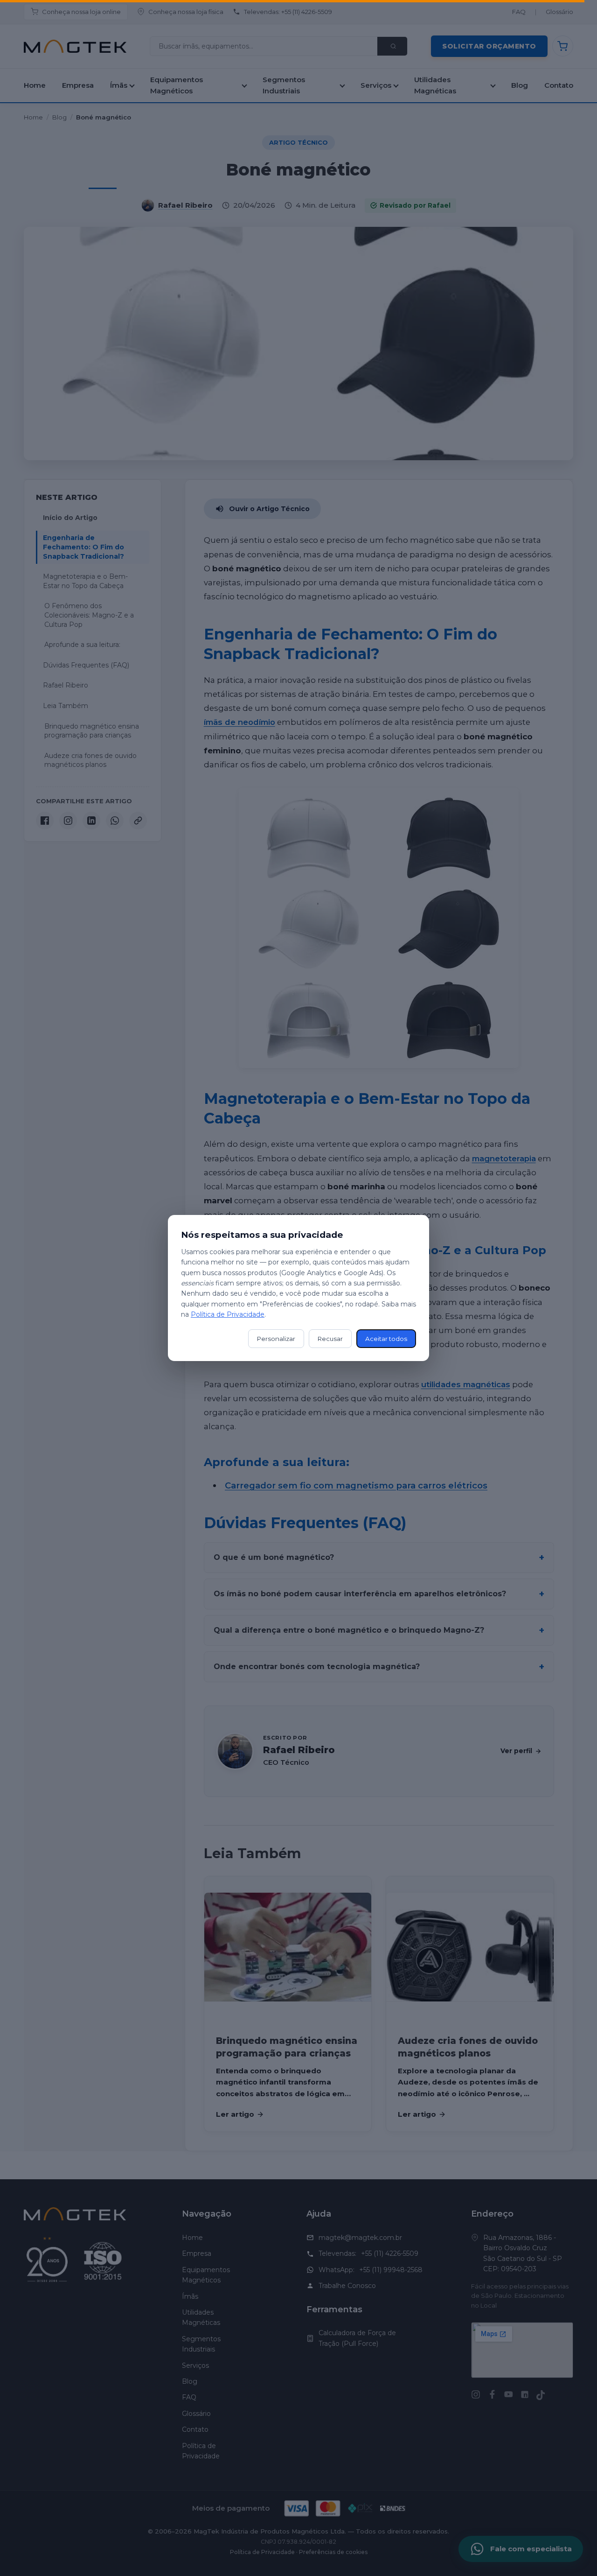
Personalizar (276, 1339)
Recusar (330, 1339)
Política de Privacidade (228, 1314)
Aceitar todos (386, 1339)
